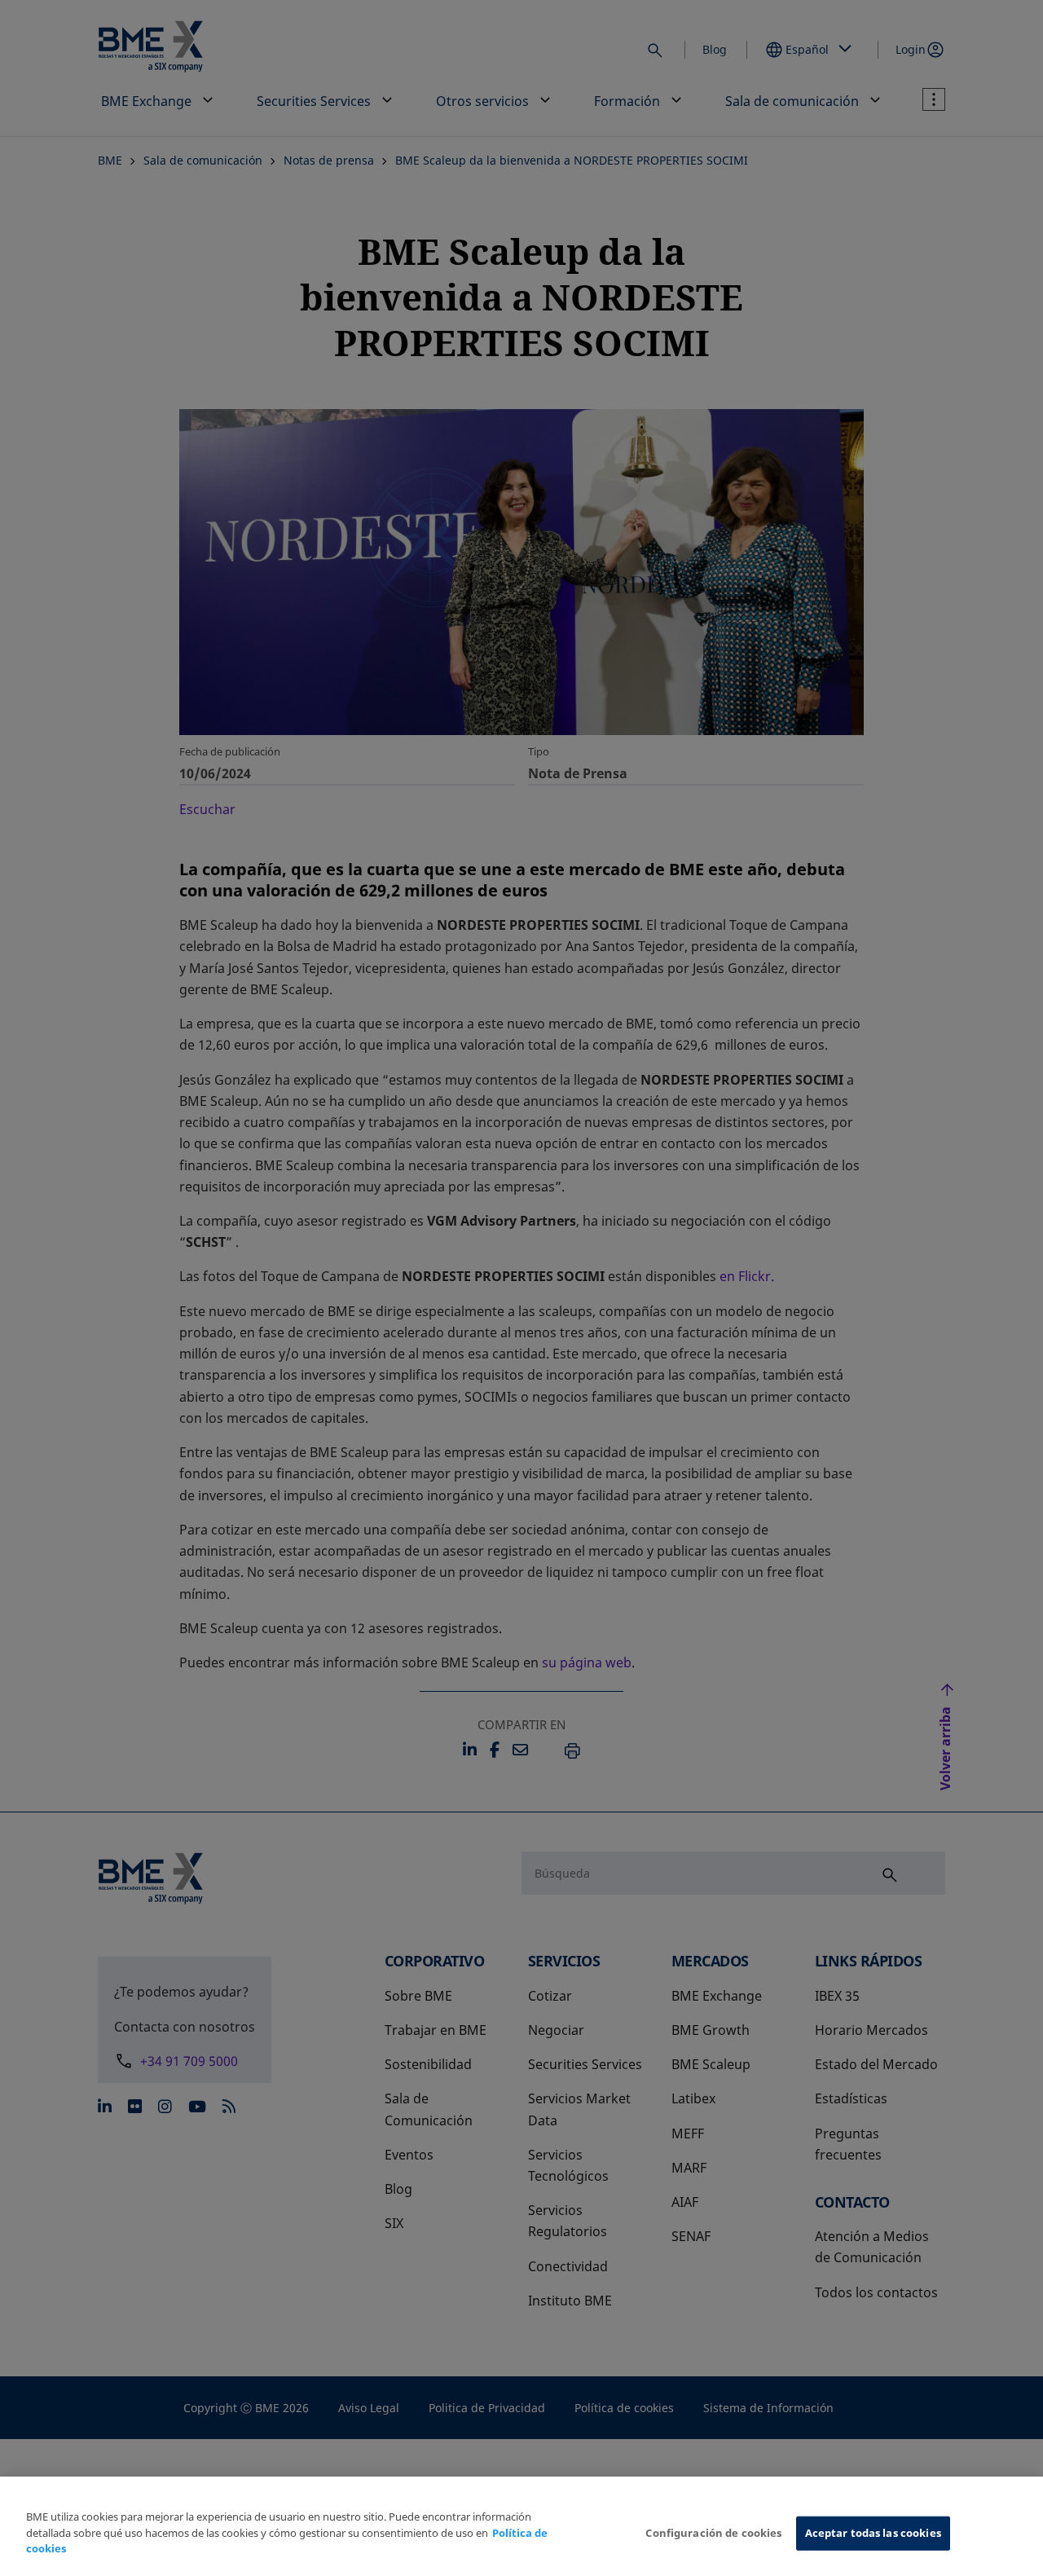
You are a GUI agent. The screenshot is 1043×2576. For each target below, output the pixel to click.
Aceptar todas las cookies (873, 2533)
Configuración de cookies (713, 2533)
